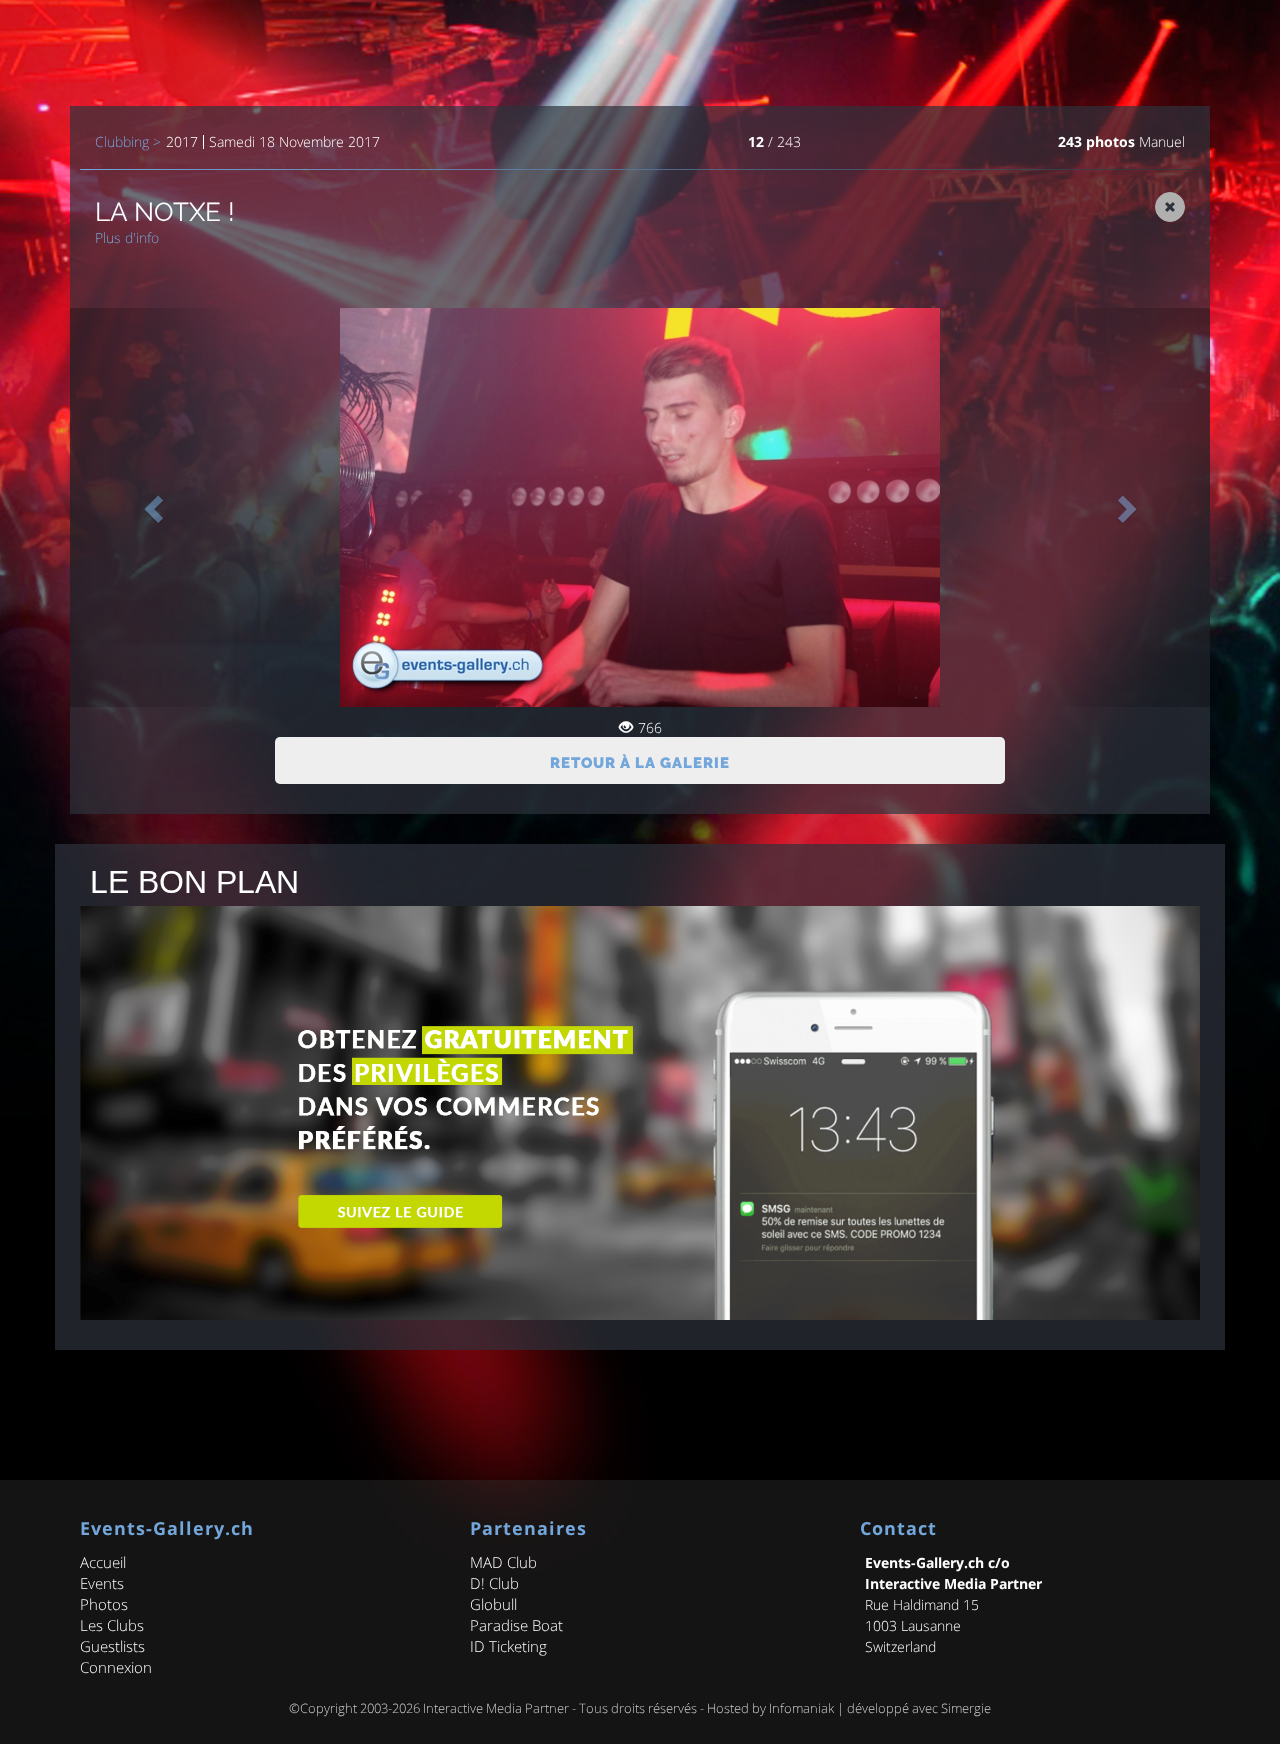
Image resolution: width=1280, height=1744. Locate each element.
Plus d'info (127, 237)
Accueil (103, 1562)
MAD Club (503, 1562)
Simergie (966, 1708)
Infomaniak (801, 1708)
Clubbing (122, 142)
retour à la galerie (640, 763)
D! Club (494, 1583)
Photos (104, 1604)
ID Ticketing (508, 1646)
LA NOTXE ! (165, 212)
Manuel (1162, 141)
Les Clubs (112, 1625)
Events (102, 1583)
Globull (493, 1604)
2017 (182, 142)
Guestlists (112, 1646)
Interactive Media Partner (496, 1708)
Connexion (116, 1667)
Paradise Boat (516, 1625)
